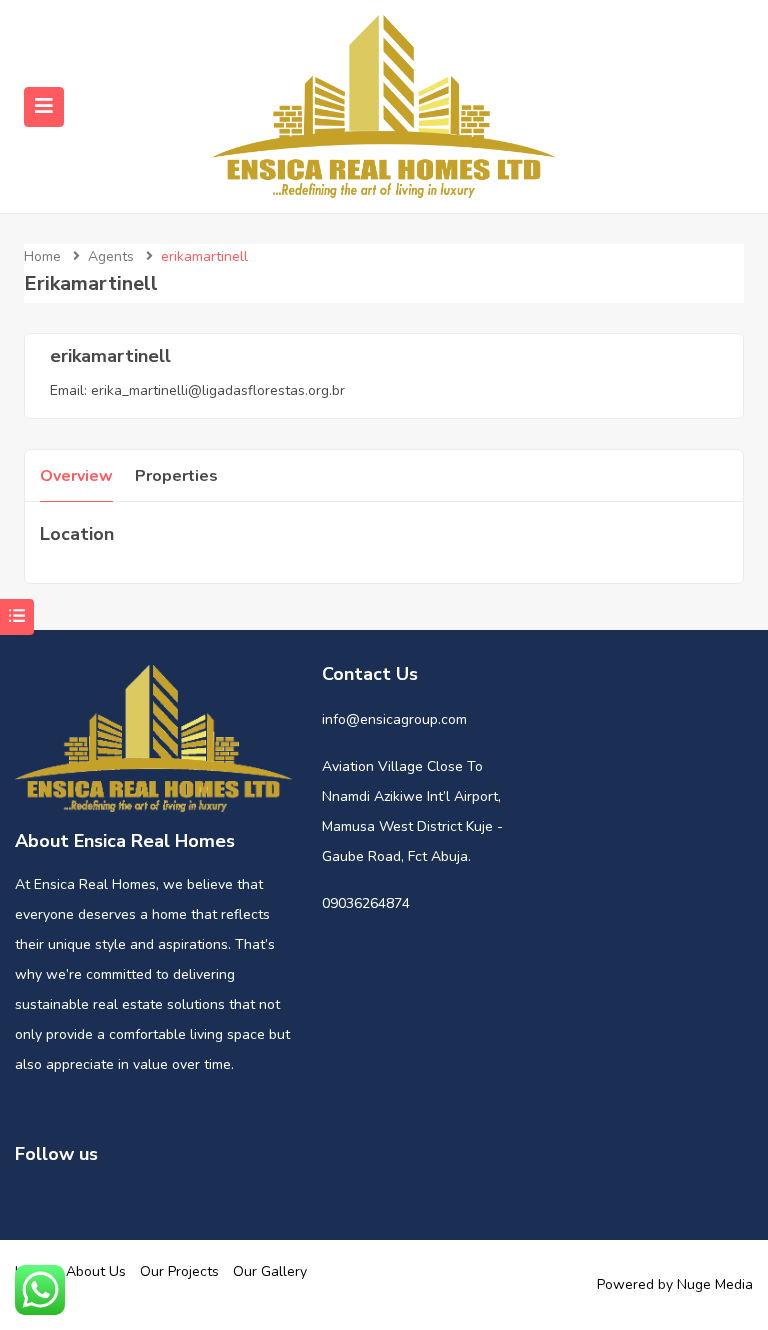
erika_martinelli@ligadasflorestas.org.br (218, 390)
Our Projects (179, 1271)
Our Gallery (270, 1271)
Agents (111, 256)
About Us (96, 1271)
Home (42, 256)
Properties (176, 476)
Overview (76, 476)
